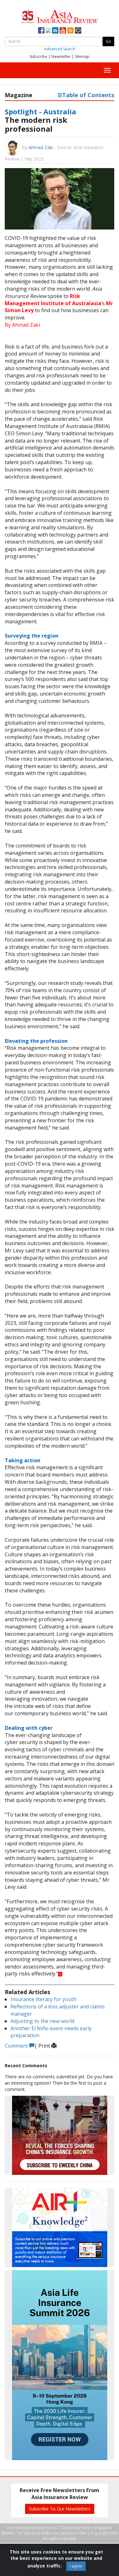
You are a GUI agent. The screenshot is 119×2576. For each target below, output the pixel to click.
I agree (76, 2566)
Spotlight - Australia (40, 111)
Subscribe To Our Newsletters (60, 2509)
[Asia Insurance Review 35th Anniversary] (60, 16)
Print (45, 2046)
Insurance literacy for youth (43, 1999)
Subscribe (38, 57)
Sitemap (82, 57)
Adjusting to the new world (42, 2021)
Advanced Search (60, 49)
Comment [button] (17, 2046)
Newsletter (61, 57)
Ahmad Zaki (41, 147)
